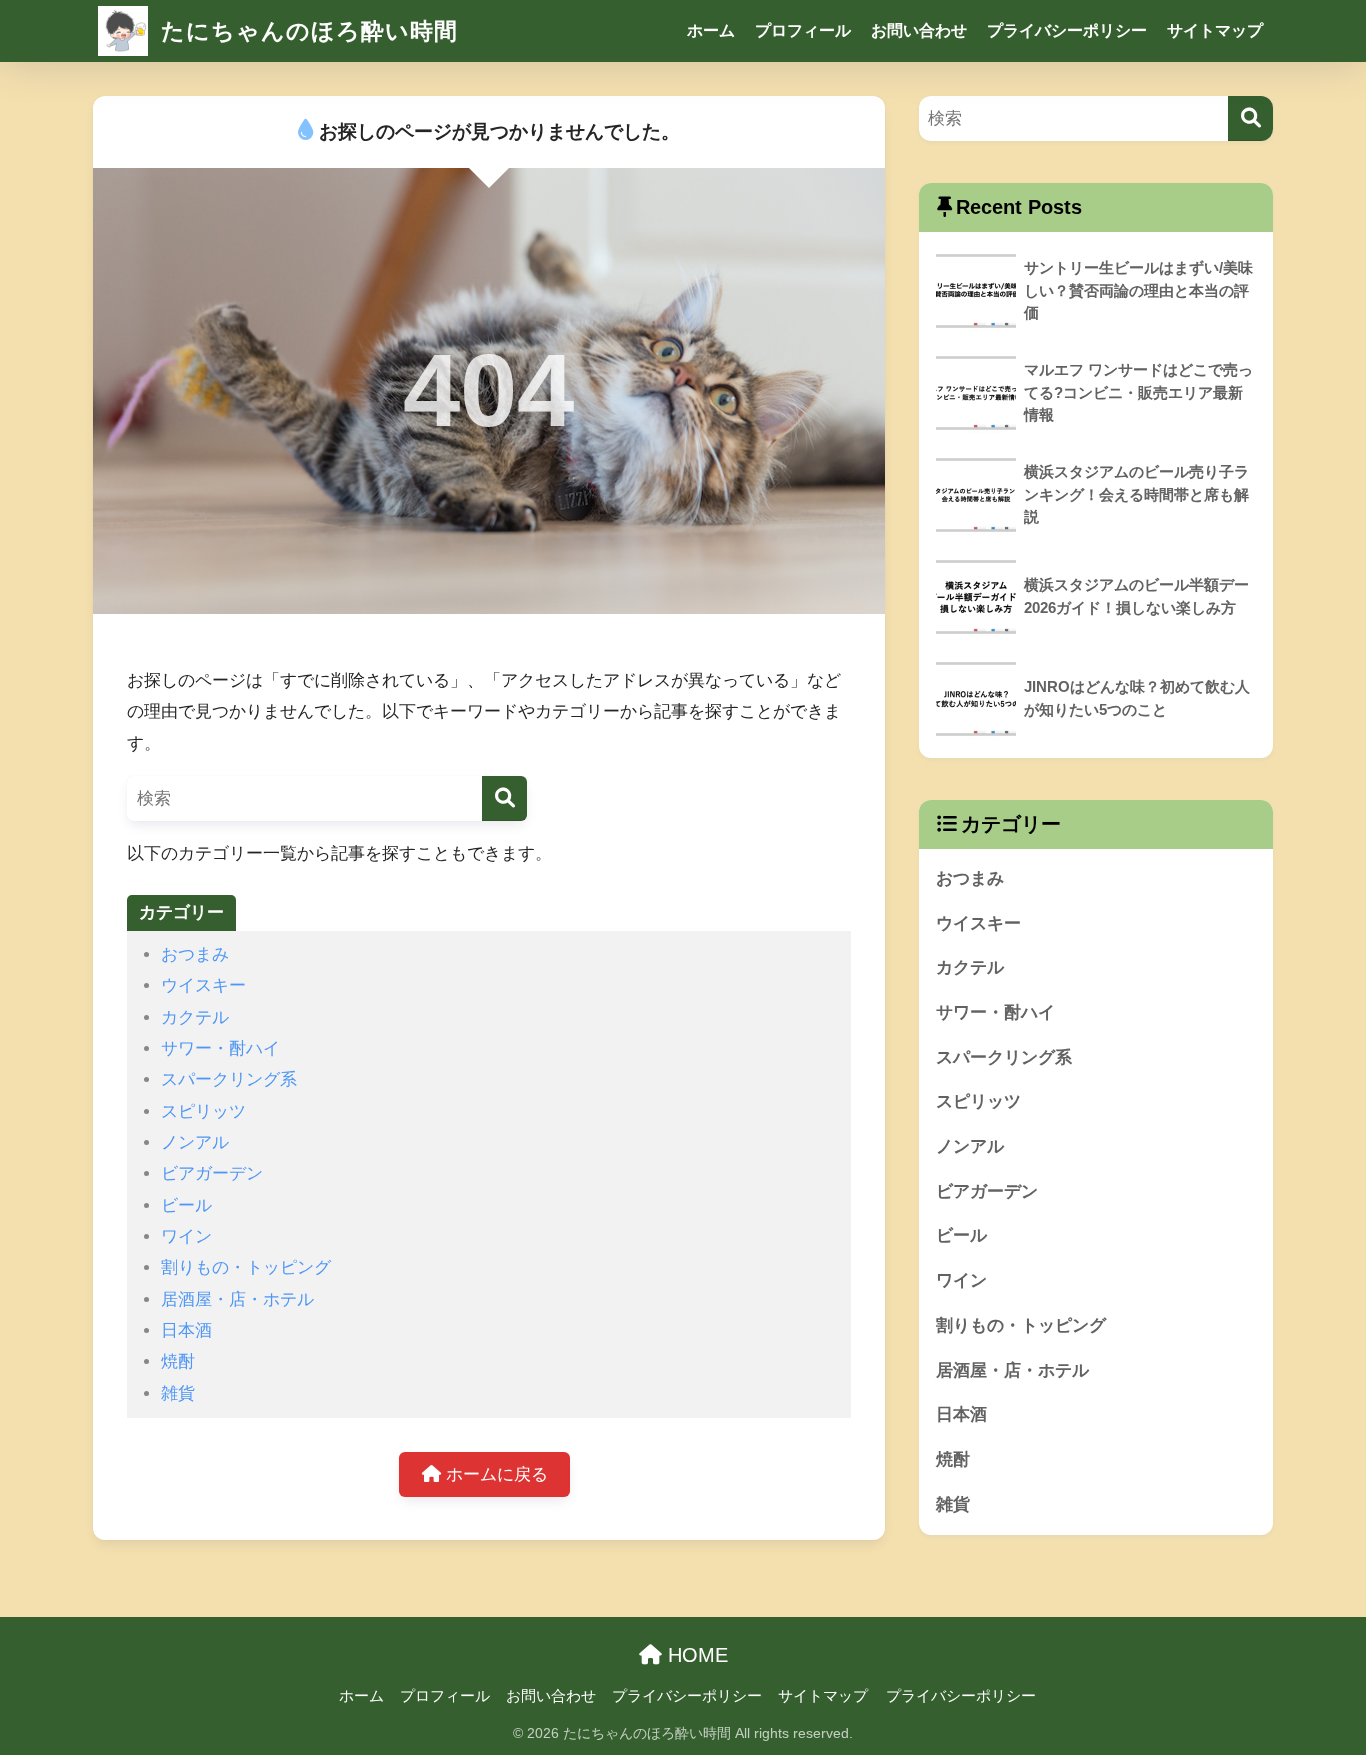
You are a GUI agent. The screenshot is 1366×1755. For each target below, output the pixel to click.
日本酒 (186, 1330)
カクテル (195, 1017)
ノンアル (195, 1142)
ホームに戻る (494, 1474)
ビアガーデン (212, 1173)
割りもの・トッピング (246, 1267)
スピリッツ (203, 1111)
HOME (695, 1655)
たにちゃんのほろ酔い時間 (306, 31)
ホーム (711, 30)
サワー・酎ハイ (220, 1048)
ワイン (186, 1236)
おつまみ (195, 954)
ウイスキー (203, 985)
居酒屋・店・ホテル (237, 1299)
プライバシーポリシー (1067, 30)
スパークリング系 (229, 1079)
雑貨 (178, 1393)
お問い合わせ (919, 30)
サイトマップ (1215, 30)
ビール (186, 1205)
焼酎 (178, 1361)
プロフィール (803, 30)
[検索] (504, 798)
